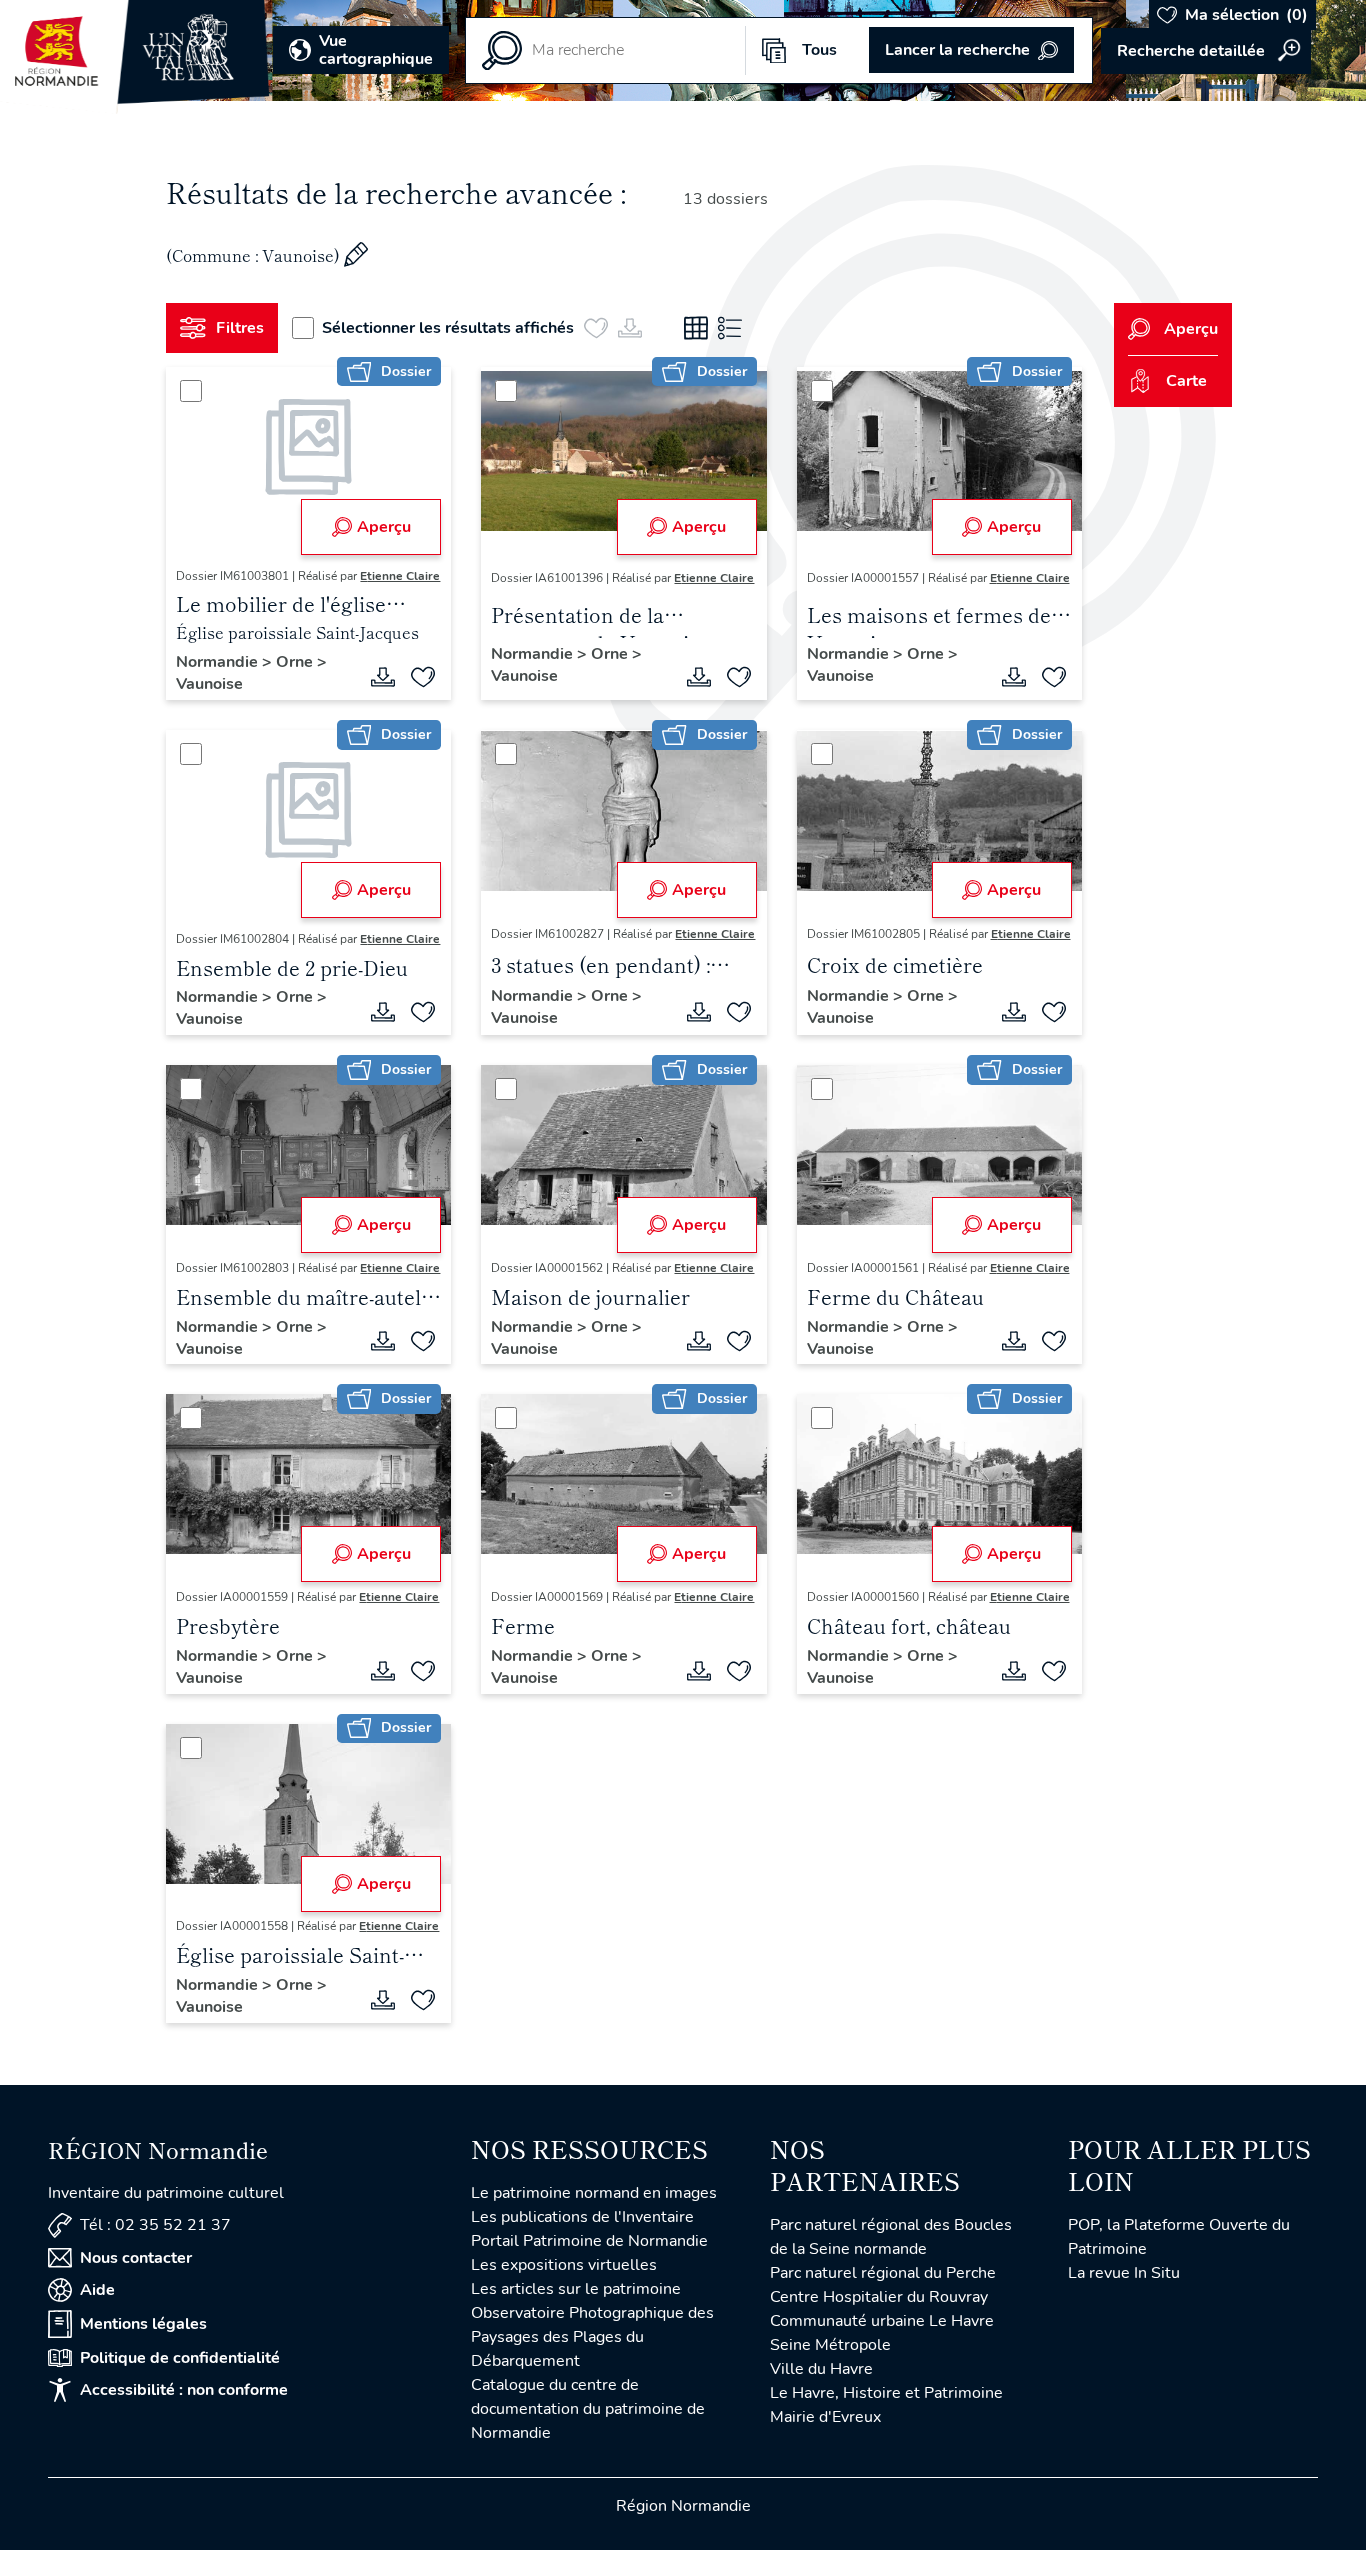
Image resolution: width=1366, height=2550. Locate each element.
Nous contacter (136, 2258)
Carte (1186, 381)
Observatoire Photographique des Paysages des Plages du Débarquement (592, 2337)
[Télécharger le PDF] (383, 677)
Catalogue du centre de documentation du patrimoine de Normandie (588, 2409)
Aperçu (384, 527)
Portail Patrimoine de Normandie (589, 2241)
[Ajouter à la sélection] (423, 677)
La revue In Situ (1124, 2273)
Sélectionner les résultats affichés (448, 328)
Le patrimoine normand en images (594, 2193)
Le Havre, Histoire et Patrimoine (886, 2393)
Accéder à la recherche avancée (1206, 51)
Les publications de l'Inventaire (582, 2217)
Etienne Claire (400, 576)
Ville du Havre (821, 2369)
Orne (296, 662)
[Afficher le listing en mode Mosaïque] (696, 328)
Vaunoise (209, 684)
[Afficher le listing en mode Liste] (730, 328)
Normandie (219, 662)
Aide (97, 2290)
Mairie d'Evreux (825, 2417)
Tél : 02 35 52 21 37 (155, 2225)
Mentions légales (143, 2324)
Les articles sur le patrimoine (576, 2289)
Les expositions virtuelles (564, 2265)
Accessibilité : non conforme (184, 2390)
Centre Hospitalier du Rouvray (879, 2297)
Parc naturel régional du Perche (883, 2273)
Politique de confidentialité (180, 2358)
